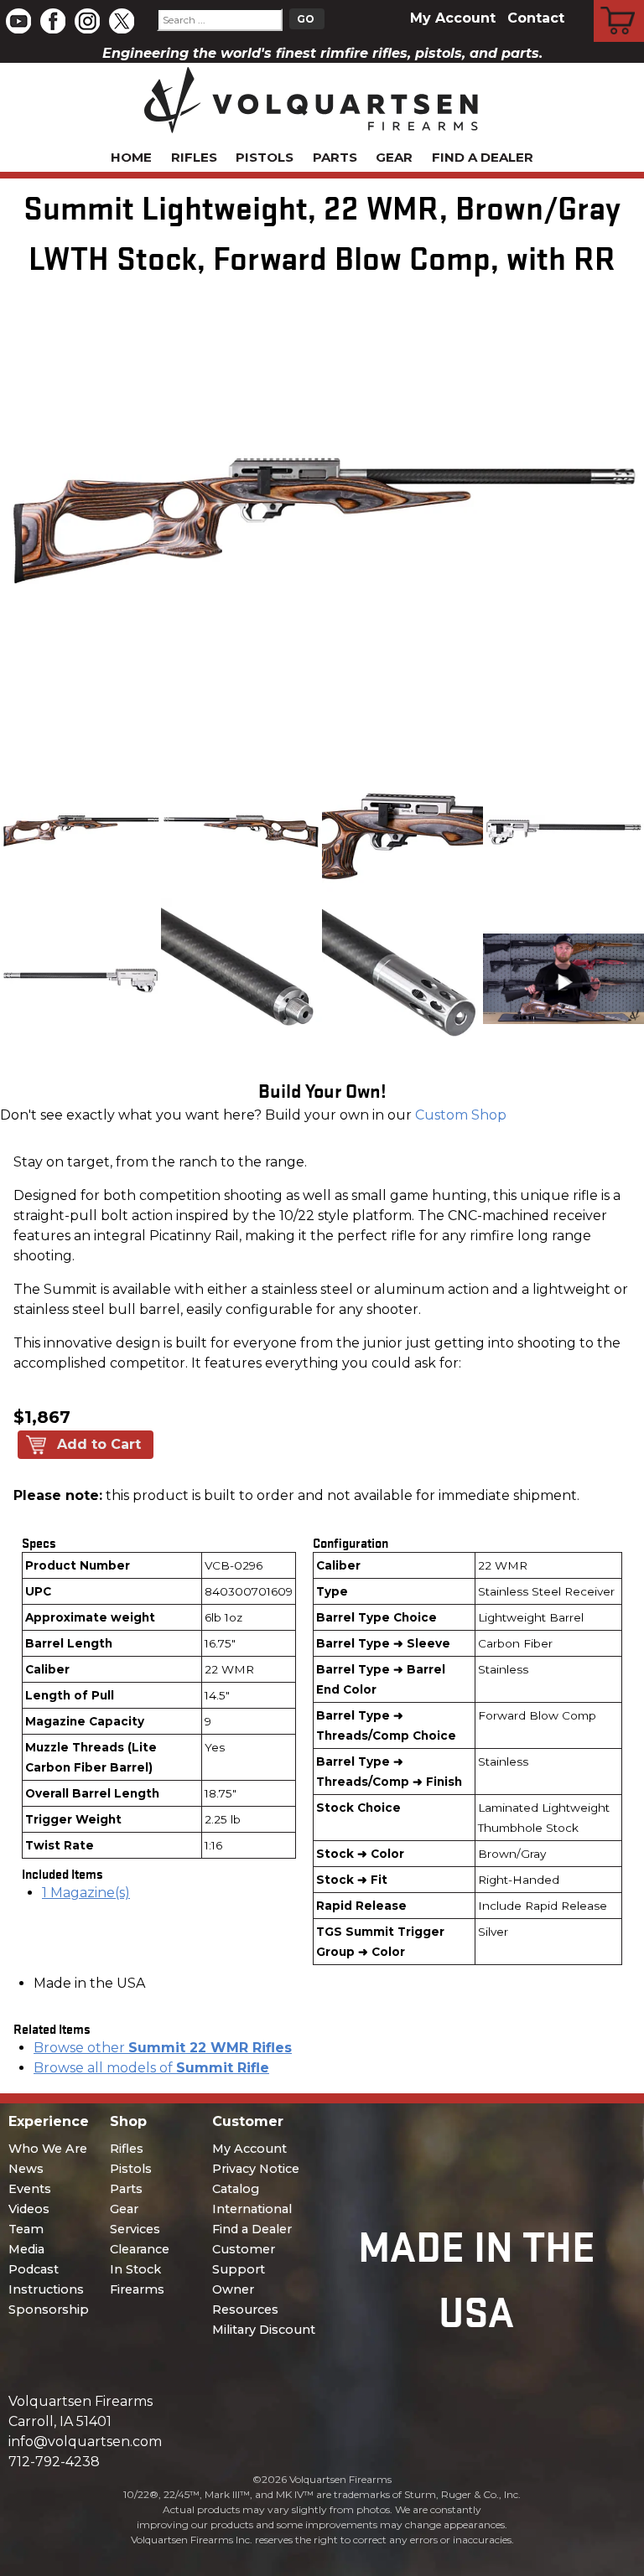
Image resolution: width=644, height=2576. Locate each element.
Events (30, 2189)
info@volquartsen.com (85, 2442)
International (252, 2209)
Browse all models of (151, 2068)
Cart (619, 3)
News (26, 2169)
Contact (536, 18)
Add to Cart (99, 1444)
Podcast (34, 2269)
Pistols (265, 157)
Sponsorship (49, 2310)
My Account (453, 18)
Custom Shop (461, 1115)
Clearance (140, 2249)
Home (131, 157)
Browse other (163, 2048)
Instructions (46, 2289)
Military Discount (264, 2330)
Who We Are (48, 2149)
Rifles (194, 157)
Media (26, 2249)
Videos (29, 2209)
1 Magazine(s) (86, 1893)
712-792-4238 (54, 2462)
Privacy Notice (256, 2169)
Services (135, 2229)
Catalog (236, 2189)
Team (26, 2229)
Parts (335, 157)
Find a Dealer (483, 157)
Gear (394, 157)
